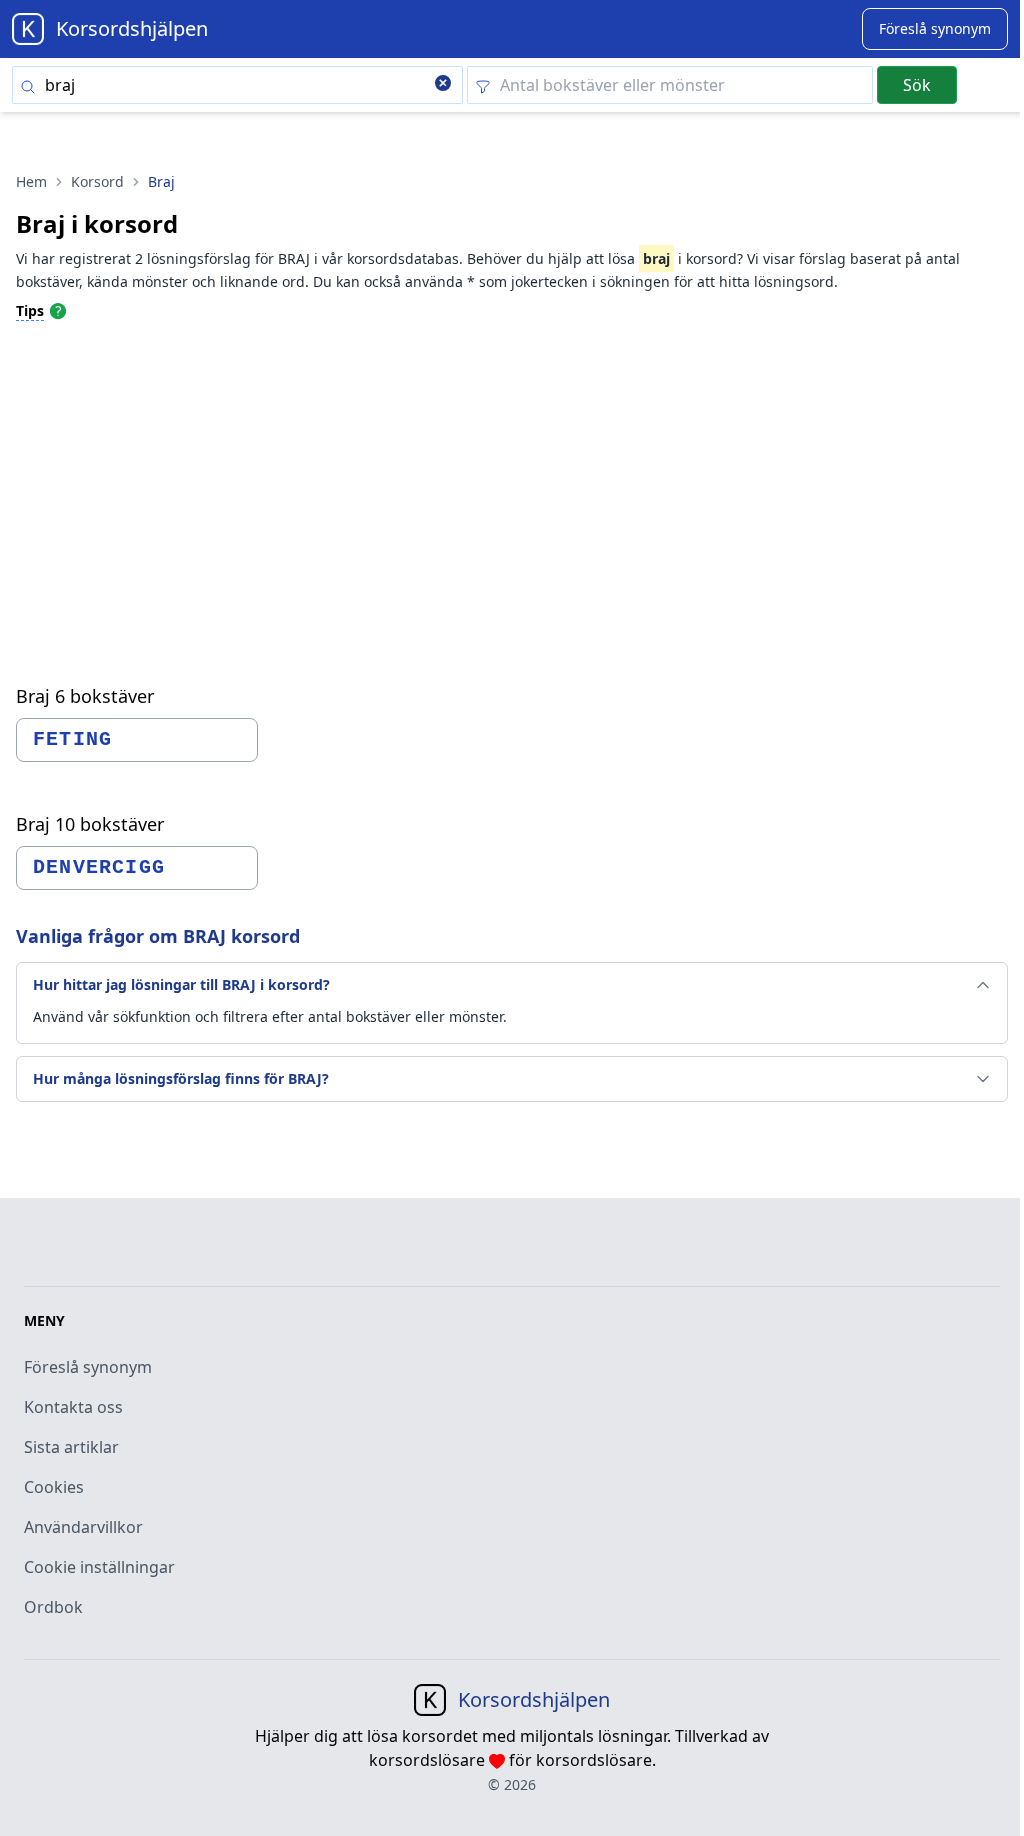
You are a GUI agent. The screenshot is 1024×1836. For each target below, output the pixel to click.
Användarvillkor (83, 1527)
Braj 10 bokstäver (90, 824)
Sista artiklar (71, 1447)
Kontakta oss (73, 1407)
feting (72, 739)
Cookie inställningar (99, 1567)
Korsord (97, 181)
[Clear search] (443, 85)
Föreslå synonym (88, 1367)
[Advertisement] (512, 486)
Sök (917, 85)
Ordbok (53, 1607)
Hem (31, 181)
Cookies (54, 1487)
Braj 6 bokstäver (85, 696)
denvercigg (99, 867)
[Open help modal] (58, 310)
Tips (30, 310)
